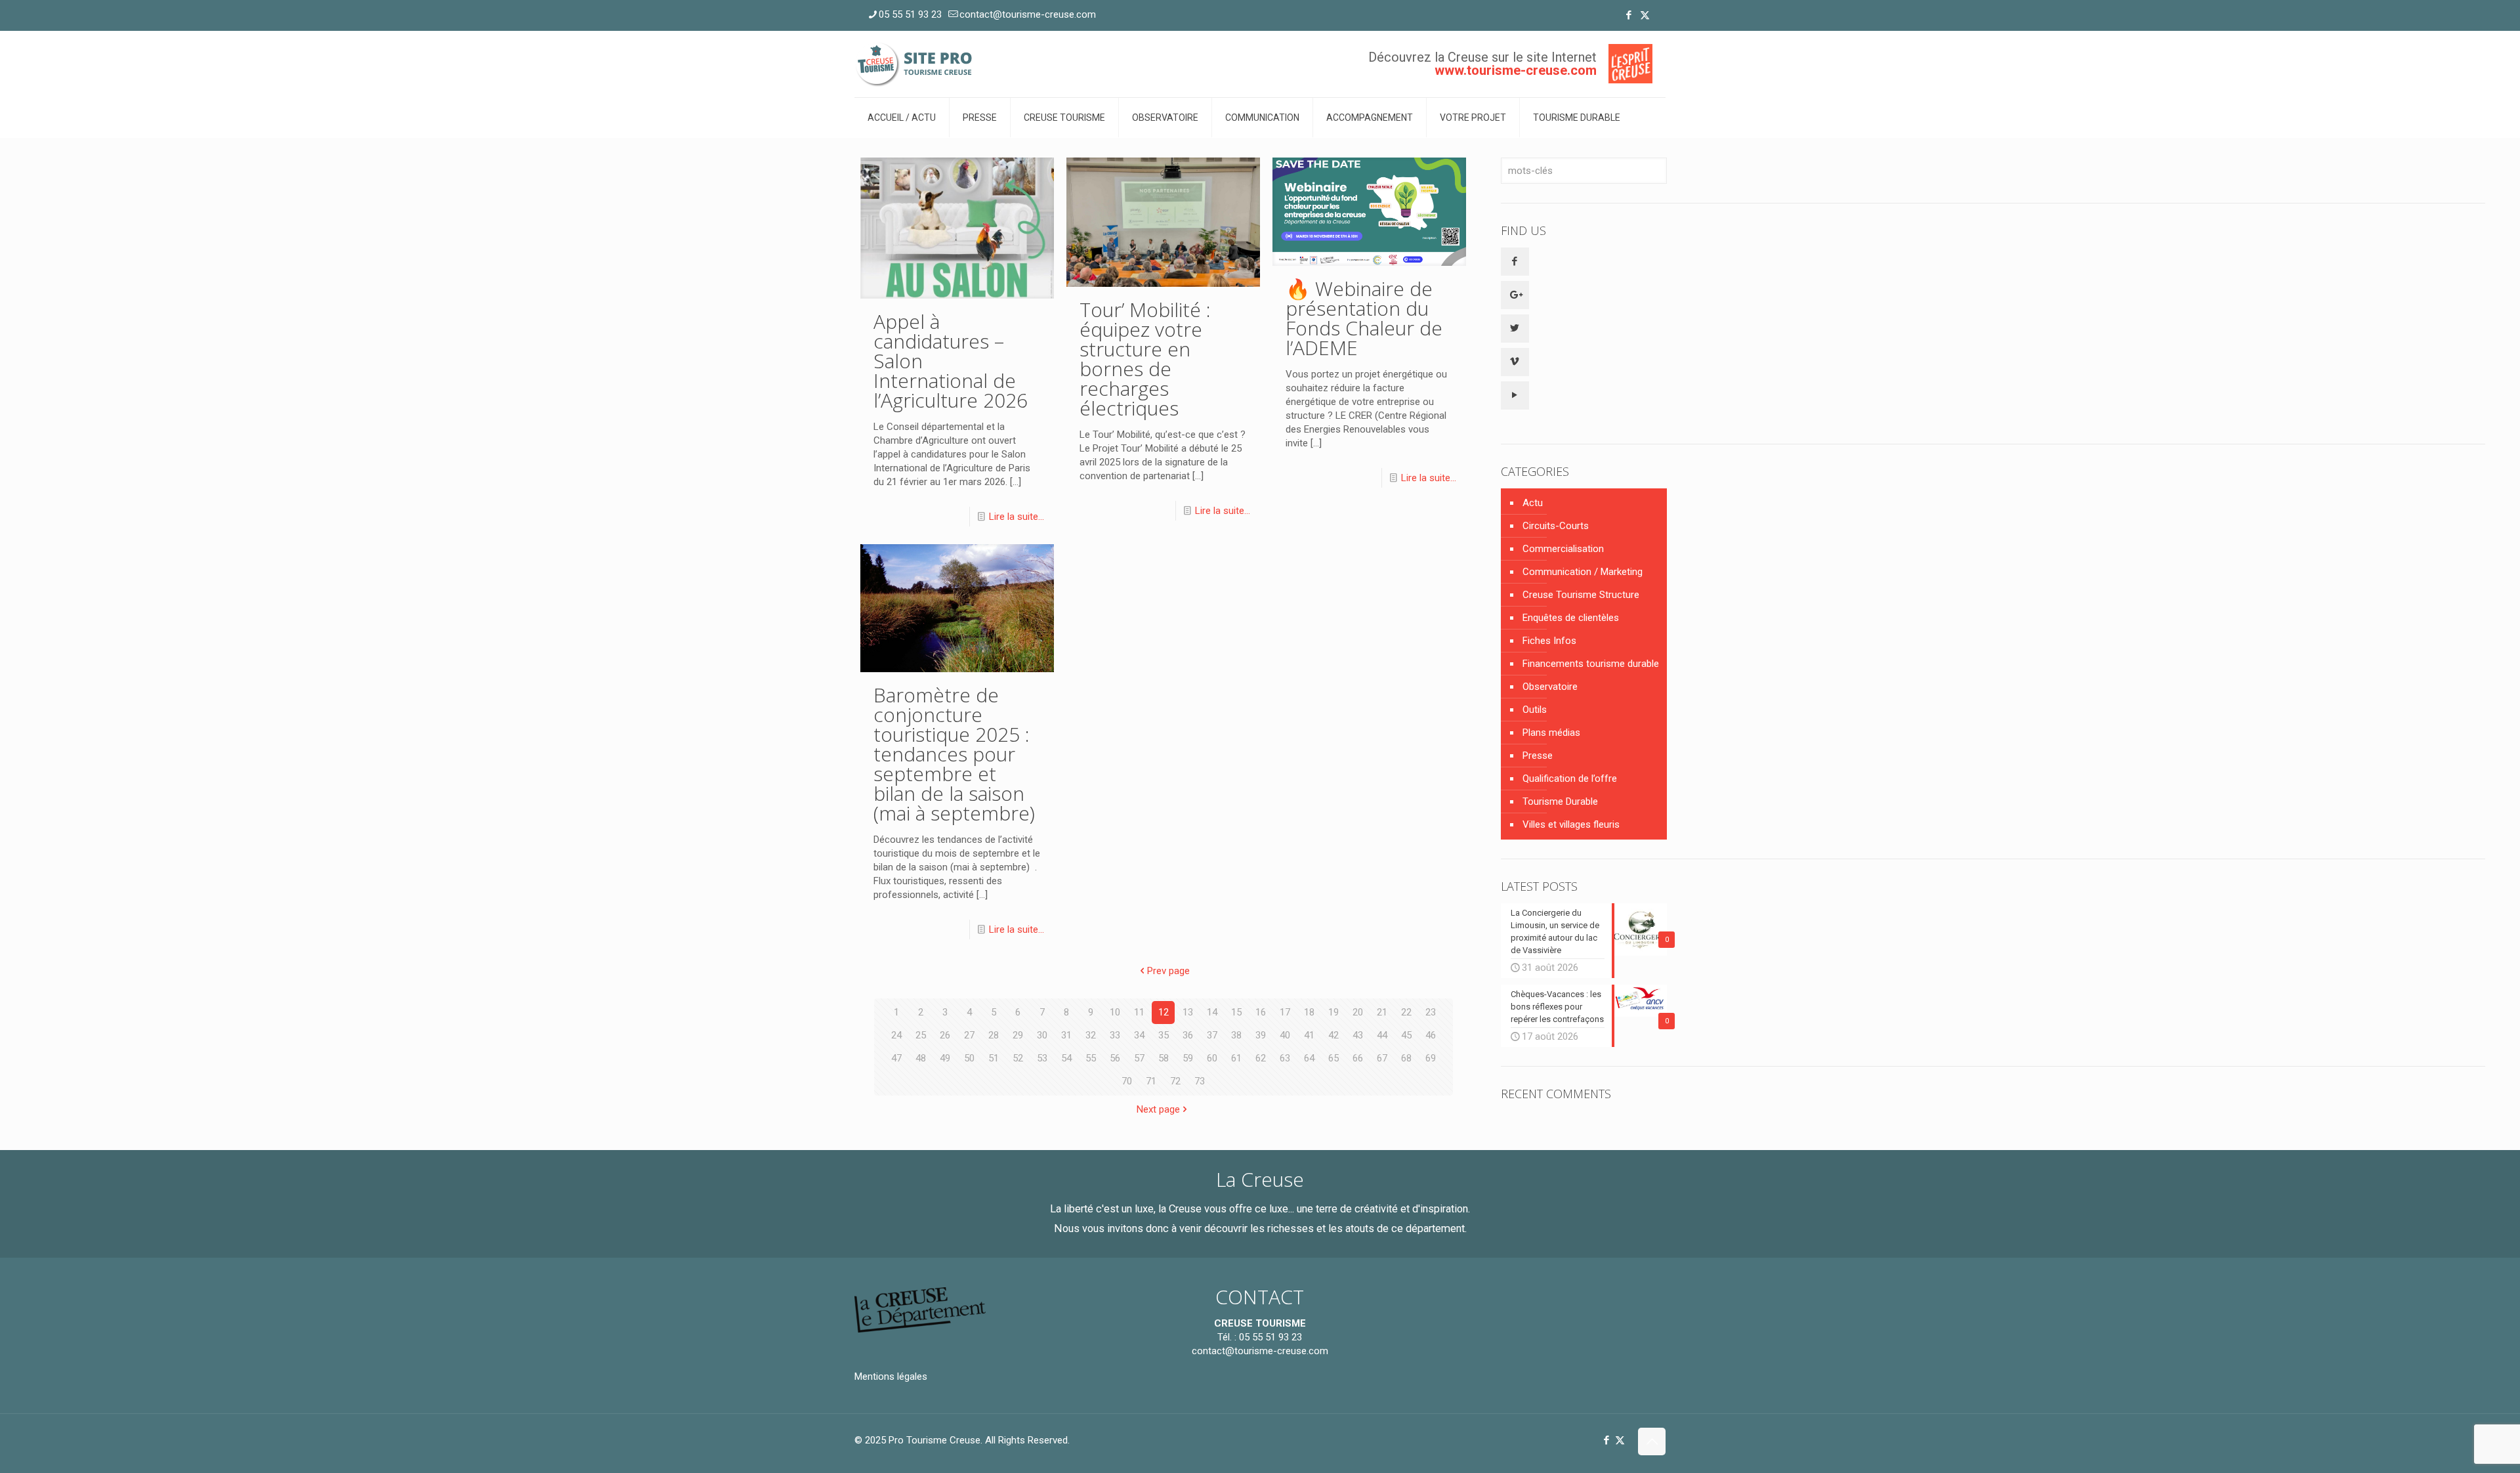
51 (994, 1058)
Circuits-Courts (1556, 526)
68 (1406, 1058)
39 (1261, 1035)
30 (1042, 1035)
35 (1164, 1035)
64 (1309, 1058)
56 (1115, 1058)
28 (994, 1035)
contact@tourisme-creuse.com (1028, 14)
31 (1066, 1035)
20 (1358, 1012)
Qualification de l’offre (1570, 779)
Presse (1538, 756)
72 (1175, 1081)
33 (1115, 1035)
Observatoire (1550, 687)
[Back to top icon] (1652, 1441)
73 (1200, 1081)
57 (1139, 1058)
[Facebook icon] (1628, 15)
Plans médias (1551, 733)
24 (896, 1035)
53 (1042, 1058)
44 (1382, 1035)
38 (1236, 1035)
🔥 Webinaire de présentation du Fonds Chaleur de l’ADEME (1364, 318)
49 (945, 1058)
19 (1333, 1012)
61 (1236, 1058)
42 (1333, 1035)
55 (1091, 1058)
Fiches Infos (1549, 641)
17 (1285, 1012)
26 (945, 1035)
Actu (1533, 503)
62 (1261, 1058)
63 (1285, 1058)
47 (896, 1058)
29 (1018, 1035)
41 (1309, 1035)
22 (1406, 1012)
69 (1431, 1058)
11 (1139, 1012)
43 (1358, 1035)
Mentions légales (891, 1377)
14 (1212, 1012)
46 (1431, 1035)
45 (1406, 1035)
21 (1382, 1012)
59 (1188, 1058)
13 (1188, 1012)
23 (1431, 1012)
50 (969, 1058)
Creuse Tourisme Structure (1581, 595)
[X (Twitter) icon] (1645, 15)
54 (1066, 1058)
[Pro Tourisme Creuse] (915, 64)
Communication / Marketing (1583, 572)
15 (1236, 1012)
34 (1139, 1035)
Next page (1158, 1109)
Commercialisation (1563, 549)
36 (1188, 1035)
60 (1212, 1058)
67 (1382, 1058)
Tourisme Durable (1560, 801)
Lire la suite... (1017, 517)
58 (1164, 1058)
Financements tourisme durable (1591, 664)
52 (1018, 1058)
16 (1261, 1012)
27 (969, 1035)
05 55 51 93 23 (910, 14)
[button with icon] (1515, 262)
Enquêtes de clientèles (1571, 618)
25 (921, 1035)
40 (1285, 1035)
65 (1333, 1058)
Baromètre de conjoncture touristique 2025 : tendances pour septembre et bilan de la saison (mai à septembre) (954, 754)
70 (1127, 1081)
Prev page (1168, 971)
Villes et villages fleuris (1571, 824)
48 (921, 1058)
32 (1091, 1035)
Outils (1535, 710)
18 (1309, 1012)
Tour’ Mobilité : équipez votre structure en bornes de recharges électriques (1145, 359)
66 (1358, 1058)
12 (1164, 1012)
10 (1115, 1012)
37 (1212, 1035)
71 (1151, 1081)
